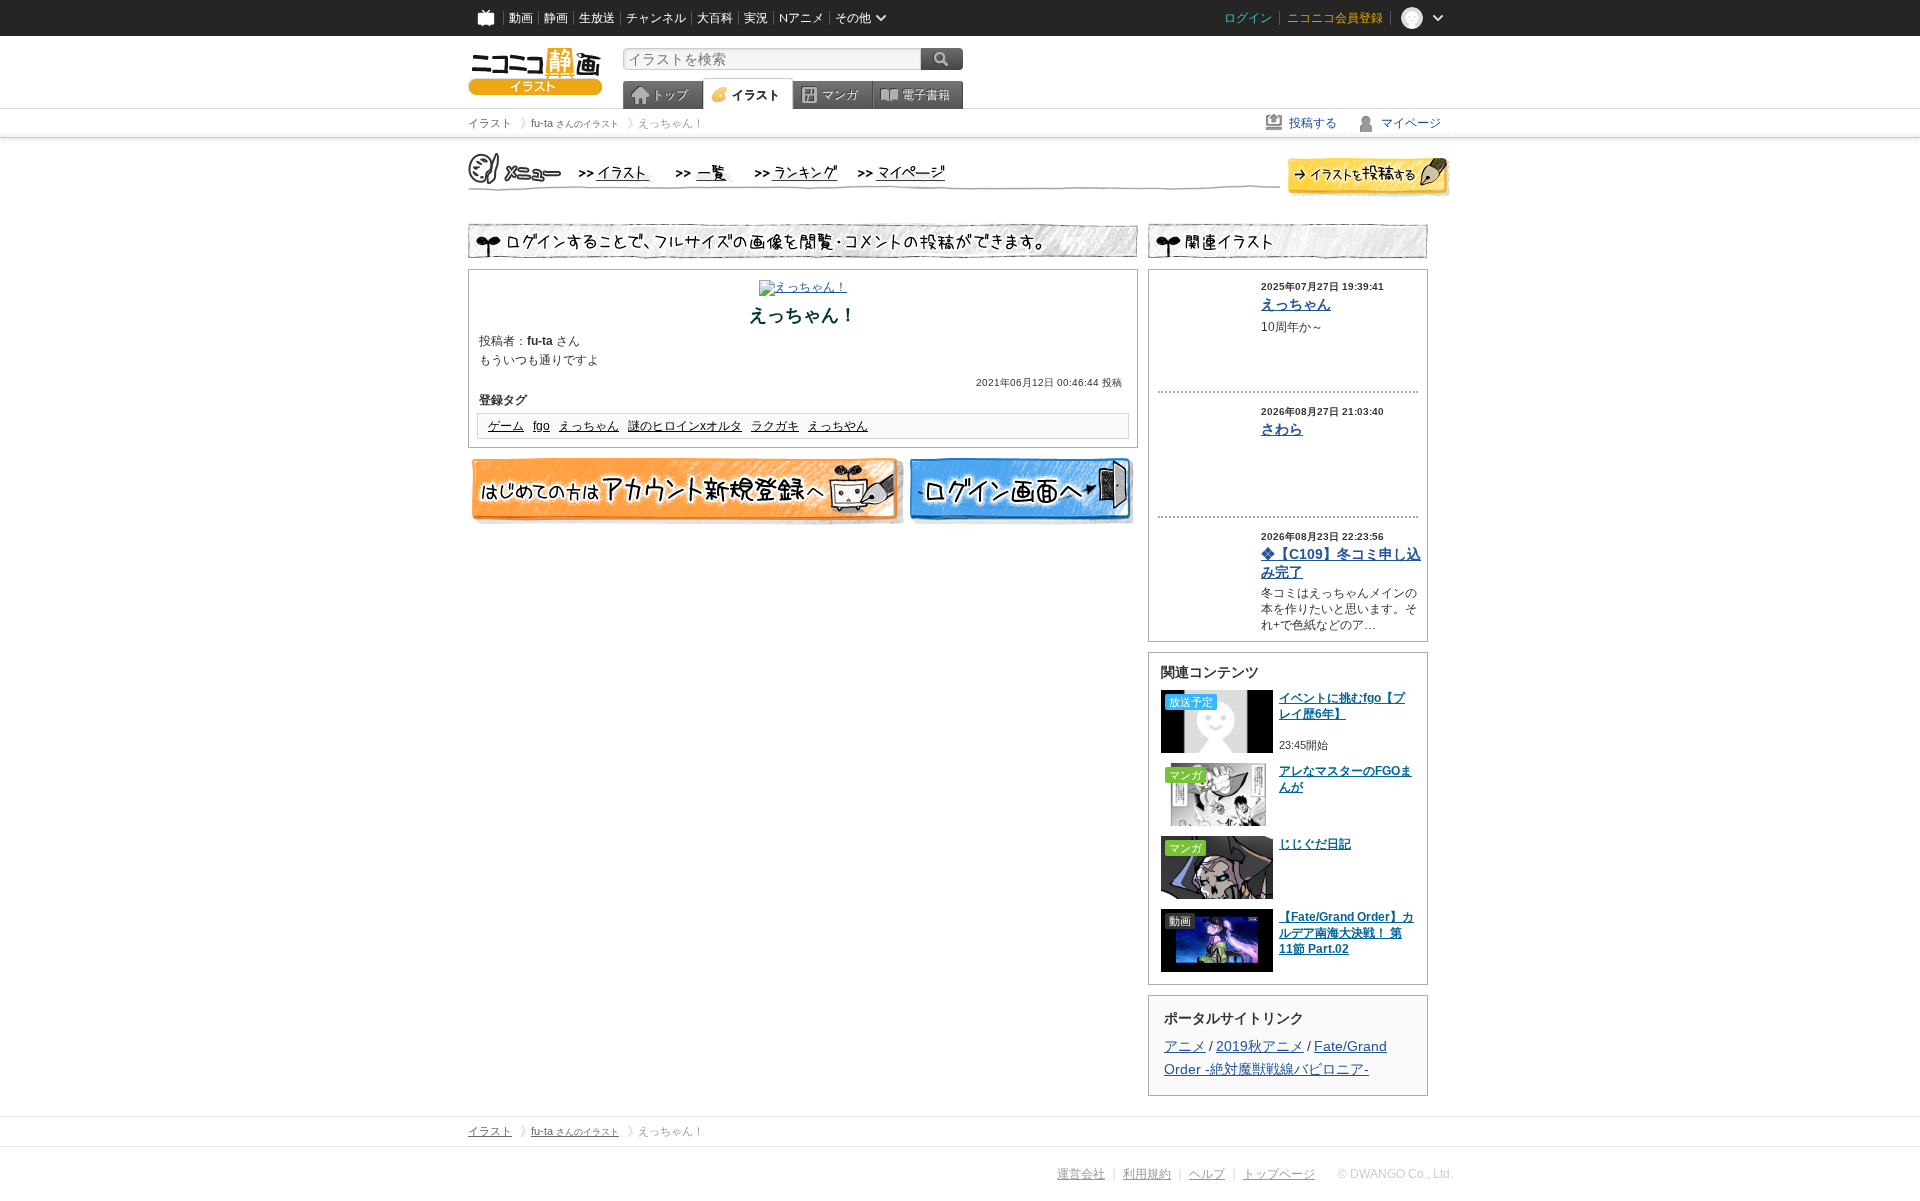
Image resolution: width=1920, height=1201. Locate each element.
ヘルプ (1207, 1174)
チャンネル (656, 18)
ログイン (1248, 18)
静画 (556, 18)
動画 (521, 18)
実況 (756, 18)
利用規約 (1147, 1174)
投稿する (1313, 123)
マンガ (840, 95)
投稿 (1369, 178)
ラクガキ (775, 426)
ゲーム (506, 426)
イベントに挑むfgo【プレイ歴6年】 (1342, 706)
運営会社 (1081, 1174)
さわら (1282, 429)
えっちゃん (589, 426)
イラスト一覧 (705, 174)
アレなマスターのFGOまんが (1345, 779)
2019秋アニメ (1260, 1046)
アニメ (1185, 1046)
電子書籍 (926, 95)
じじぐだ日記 (1315, 844)
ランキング (796, 174)
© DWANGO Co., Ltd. (1395, 1174)
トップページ (1279, 1174)
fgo (541, 426)
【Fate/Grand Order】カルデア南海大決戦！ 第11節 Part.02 (1346, 933)
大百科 (715, 18)
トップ (670, 95)
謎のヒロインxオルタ (685, 426)
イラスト (756, 95)
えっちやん (838, 426)
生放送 (597, 18)
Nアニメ (801, 18)
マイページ (1411, 123)
